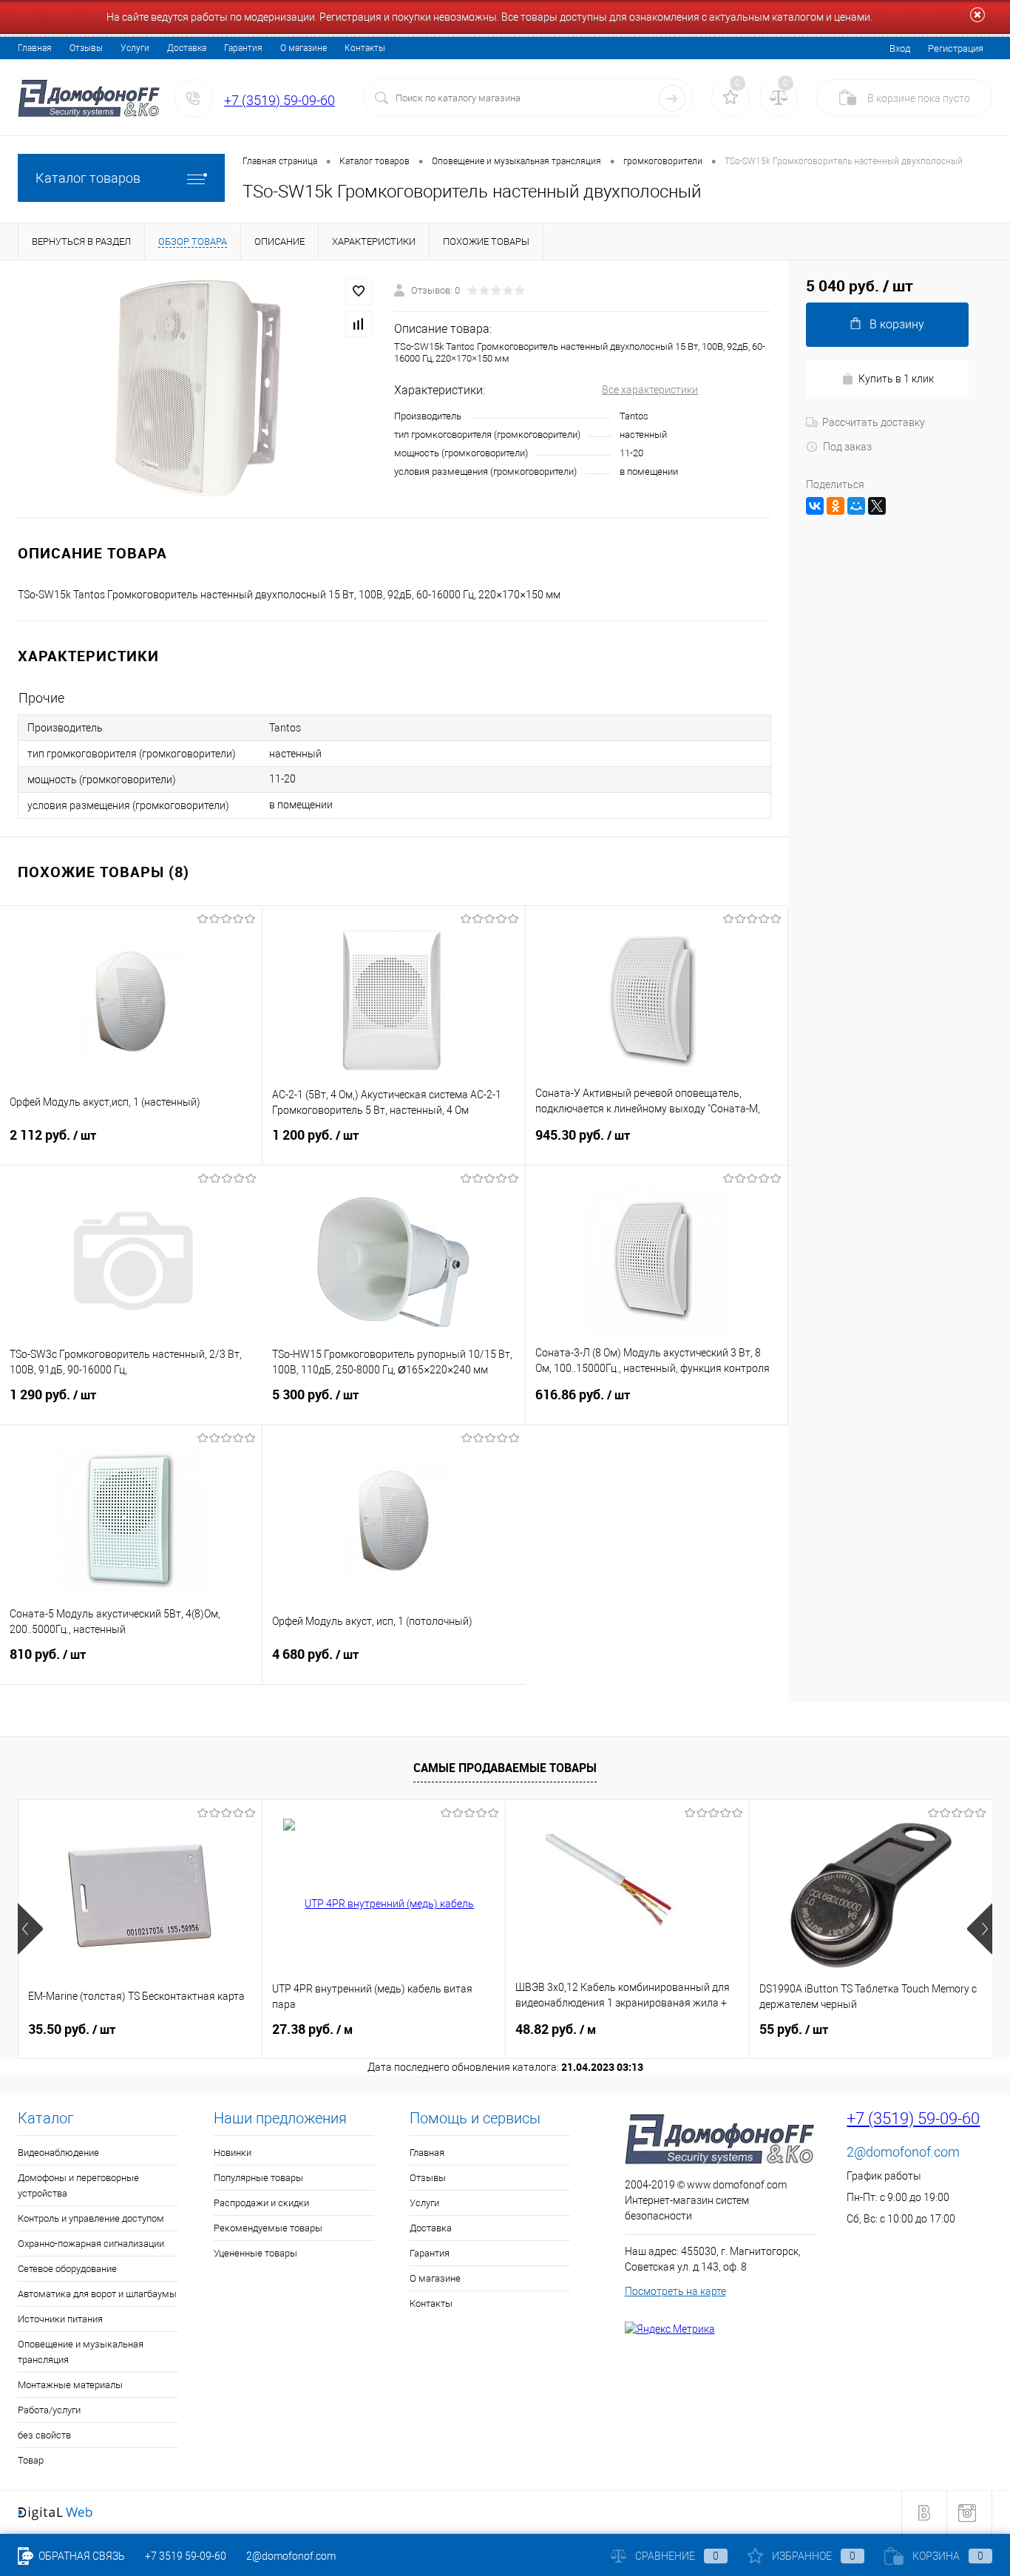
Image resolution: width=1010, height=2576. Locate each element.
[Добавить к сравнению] (359, 324)
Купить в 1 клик (896, 379)
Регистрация (956, 48)
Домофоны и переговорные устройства (78, 2185)
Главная (35, 48)
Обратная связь (81, 2556)
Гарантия (243, 48)
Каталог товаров (88, 178)
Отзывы (86, 48)
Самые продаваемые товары (505, 1768)
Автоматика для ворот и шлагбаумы (97, 2294)
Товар (31, 2460)
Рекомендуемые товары (268, 2228)
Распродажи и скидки (261, 2203)
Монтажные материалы (70, 2385)
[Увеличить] (197, 389)
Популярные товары (258, 2178)
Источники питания (60, 2319)
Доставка (187, 48)
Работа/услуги (49, 2410)
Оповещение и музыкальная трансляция (81, 2352)
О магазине (304, 48)
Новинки (233, 2153)
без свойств (44, 2435)
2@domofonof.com (903, 2152)
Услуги (135, 48)
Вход (900, 48)
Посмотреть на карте (675, 2291)
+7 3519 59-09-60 (186, 2556)
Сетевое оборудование (67, 2269)
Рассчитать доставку (874, 422)
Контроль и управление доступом (91, 2218)
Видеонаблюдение (58, 2153)
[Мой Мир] (856, 506)
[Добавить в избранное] (359, 291)
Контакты (365, 48)
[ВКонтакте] (815, 506)
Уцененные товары (255, 2253)
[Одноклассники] (836, 506)
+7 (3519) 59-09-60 (279, 100)
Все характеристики (650, 390)
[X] (877, 506)
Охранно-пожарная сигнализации (91, 2244)
